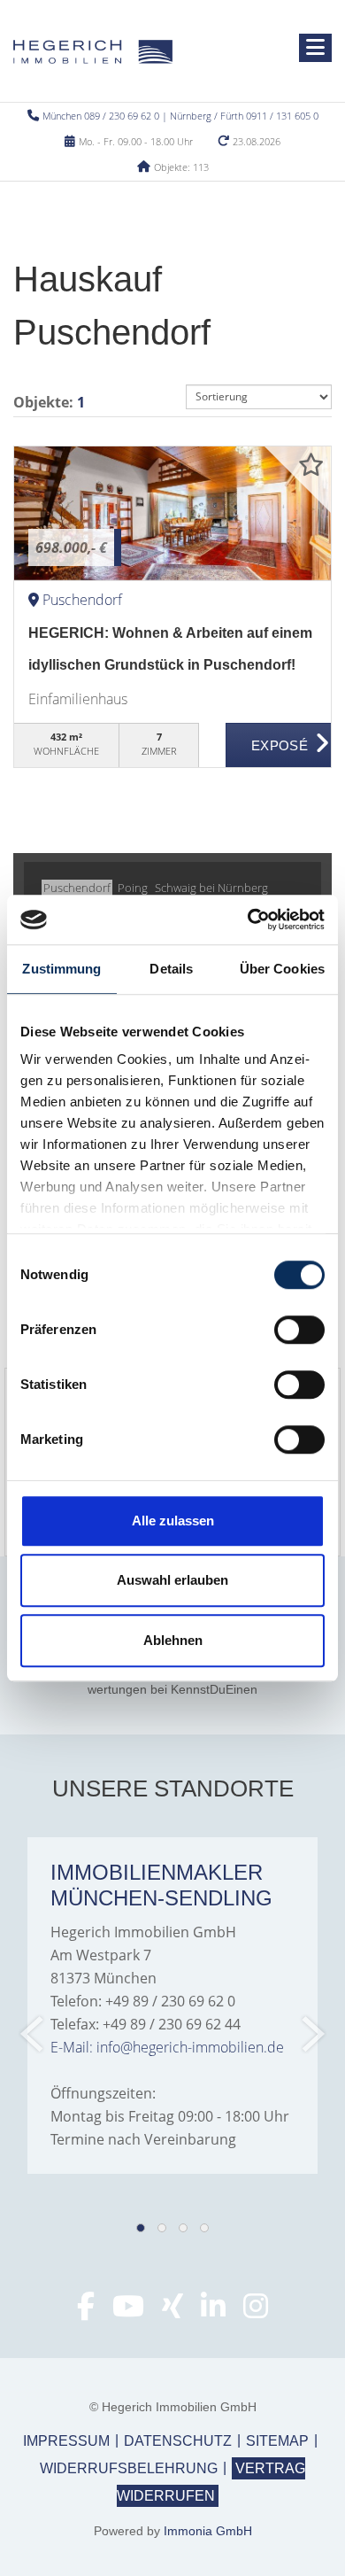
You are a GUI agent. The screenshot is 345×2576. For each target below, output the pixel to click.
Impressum (66, 2441)
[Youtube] (128, 2311)
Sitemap (277, 2441)
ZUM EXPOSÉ (279, 746)
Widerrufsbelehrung (129, 2468)
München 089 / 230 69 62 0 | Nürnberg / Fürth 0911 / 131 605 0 (180, 116)
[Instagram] (256, 2311)
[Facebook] (86, 2311)
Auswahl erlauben (172, 1580)
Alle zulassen (173, 1521)
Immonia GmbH (208, 2531)
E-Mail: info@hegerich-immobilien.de (167, 2047)
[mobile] (315, 48)
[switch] (299, 1330)
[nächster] (312, 2034)
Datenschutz (178, 2441)
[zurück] (33, 2034)
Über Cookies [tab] (282, 969)
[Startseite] (93, 50)
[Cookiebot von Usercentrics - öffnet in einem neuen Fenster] (248, 919)
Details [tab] (171, 969)
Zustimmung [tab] (61, 969)
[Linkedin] (213, 2311)
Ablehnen (173, 1640)
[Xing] (172, 2311)
